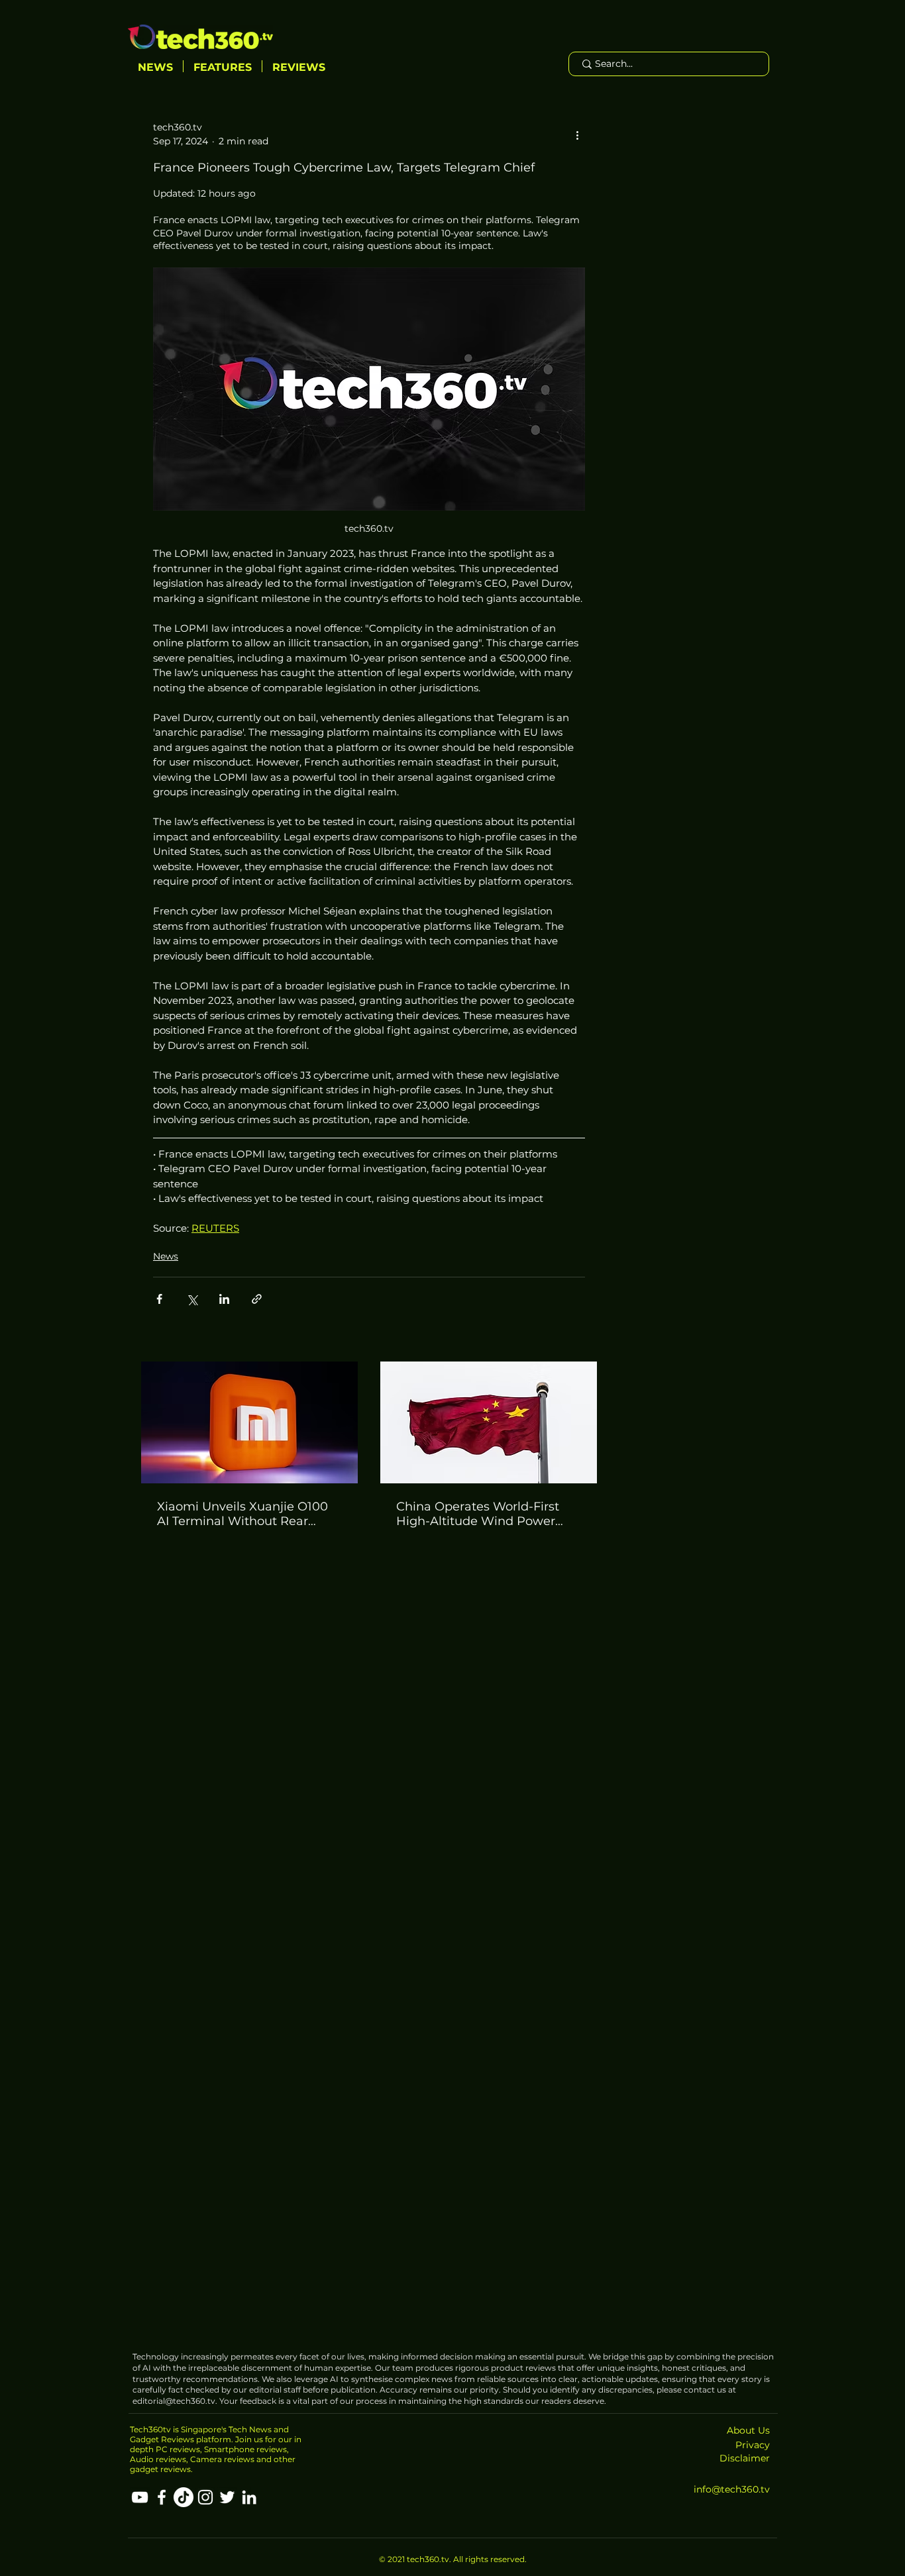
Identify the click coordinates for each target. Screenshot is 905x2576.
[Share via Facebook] (159, 1299)
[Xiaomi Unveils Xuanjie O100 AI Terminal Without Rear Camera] (249, 1422)
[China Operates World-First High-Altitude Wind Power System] (489, 1422)
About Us (748, 2430)
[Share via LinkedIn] (224, 1299)
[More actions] (577, 134)
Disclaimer (745, 2458)
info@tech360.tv (732, 2489)
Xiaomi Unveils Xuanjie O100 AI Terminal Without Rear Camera (242, 1514)
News (166, 1256)
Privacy (753, 2445)
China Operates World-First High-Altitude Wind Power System (478, 1514)
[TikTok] (184, 2497)
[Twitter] (227, 2497)
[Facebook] (162, 2497)
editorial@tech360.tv (174, 2401)
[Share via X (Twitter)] (192, 1299)
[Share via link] (257, 1299)
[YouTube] (140, 2497)
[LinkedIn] (249, 2497)
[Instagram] (205, 2497)
